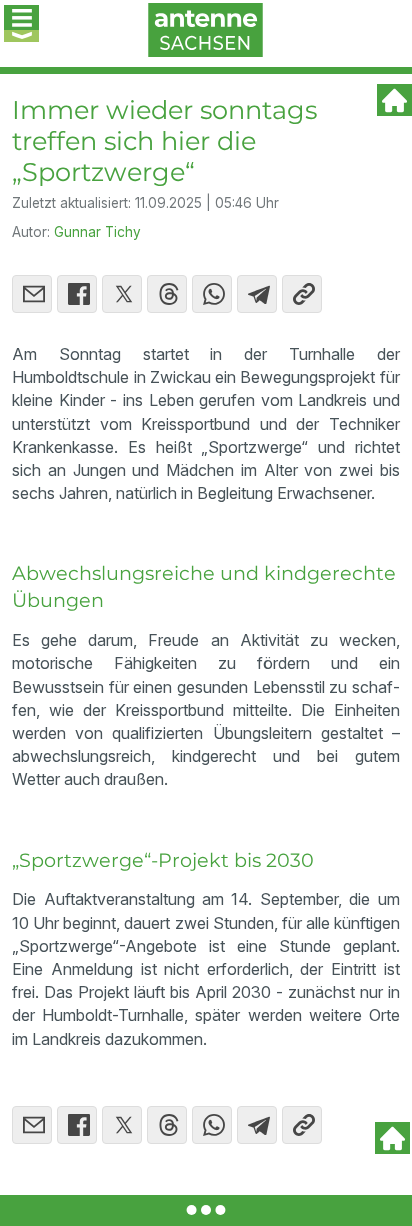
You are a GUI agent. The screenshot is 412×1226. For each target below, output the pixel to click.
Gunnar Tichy (97, 232)
